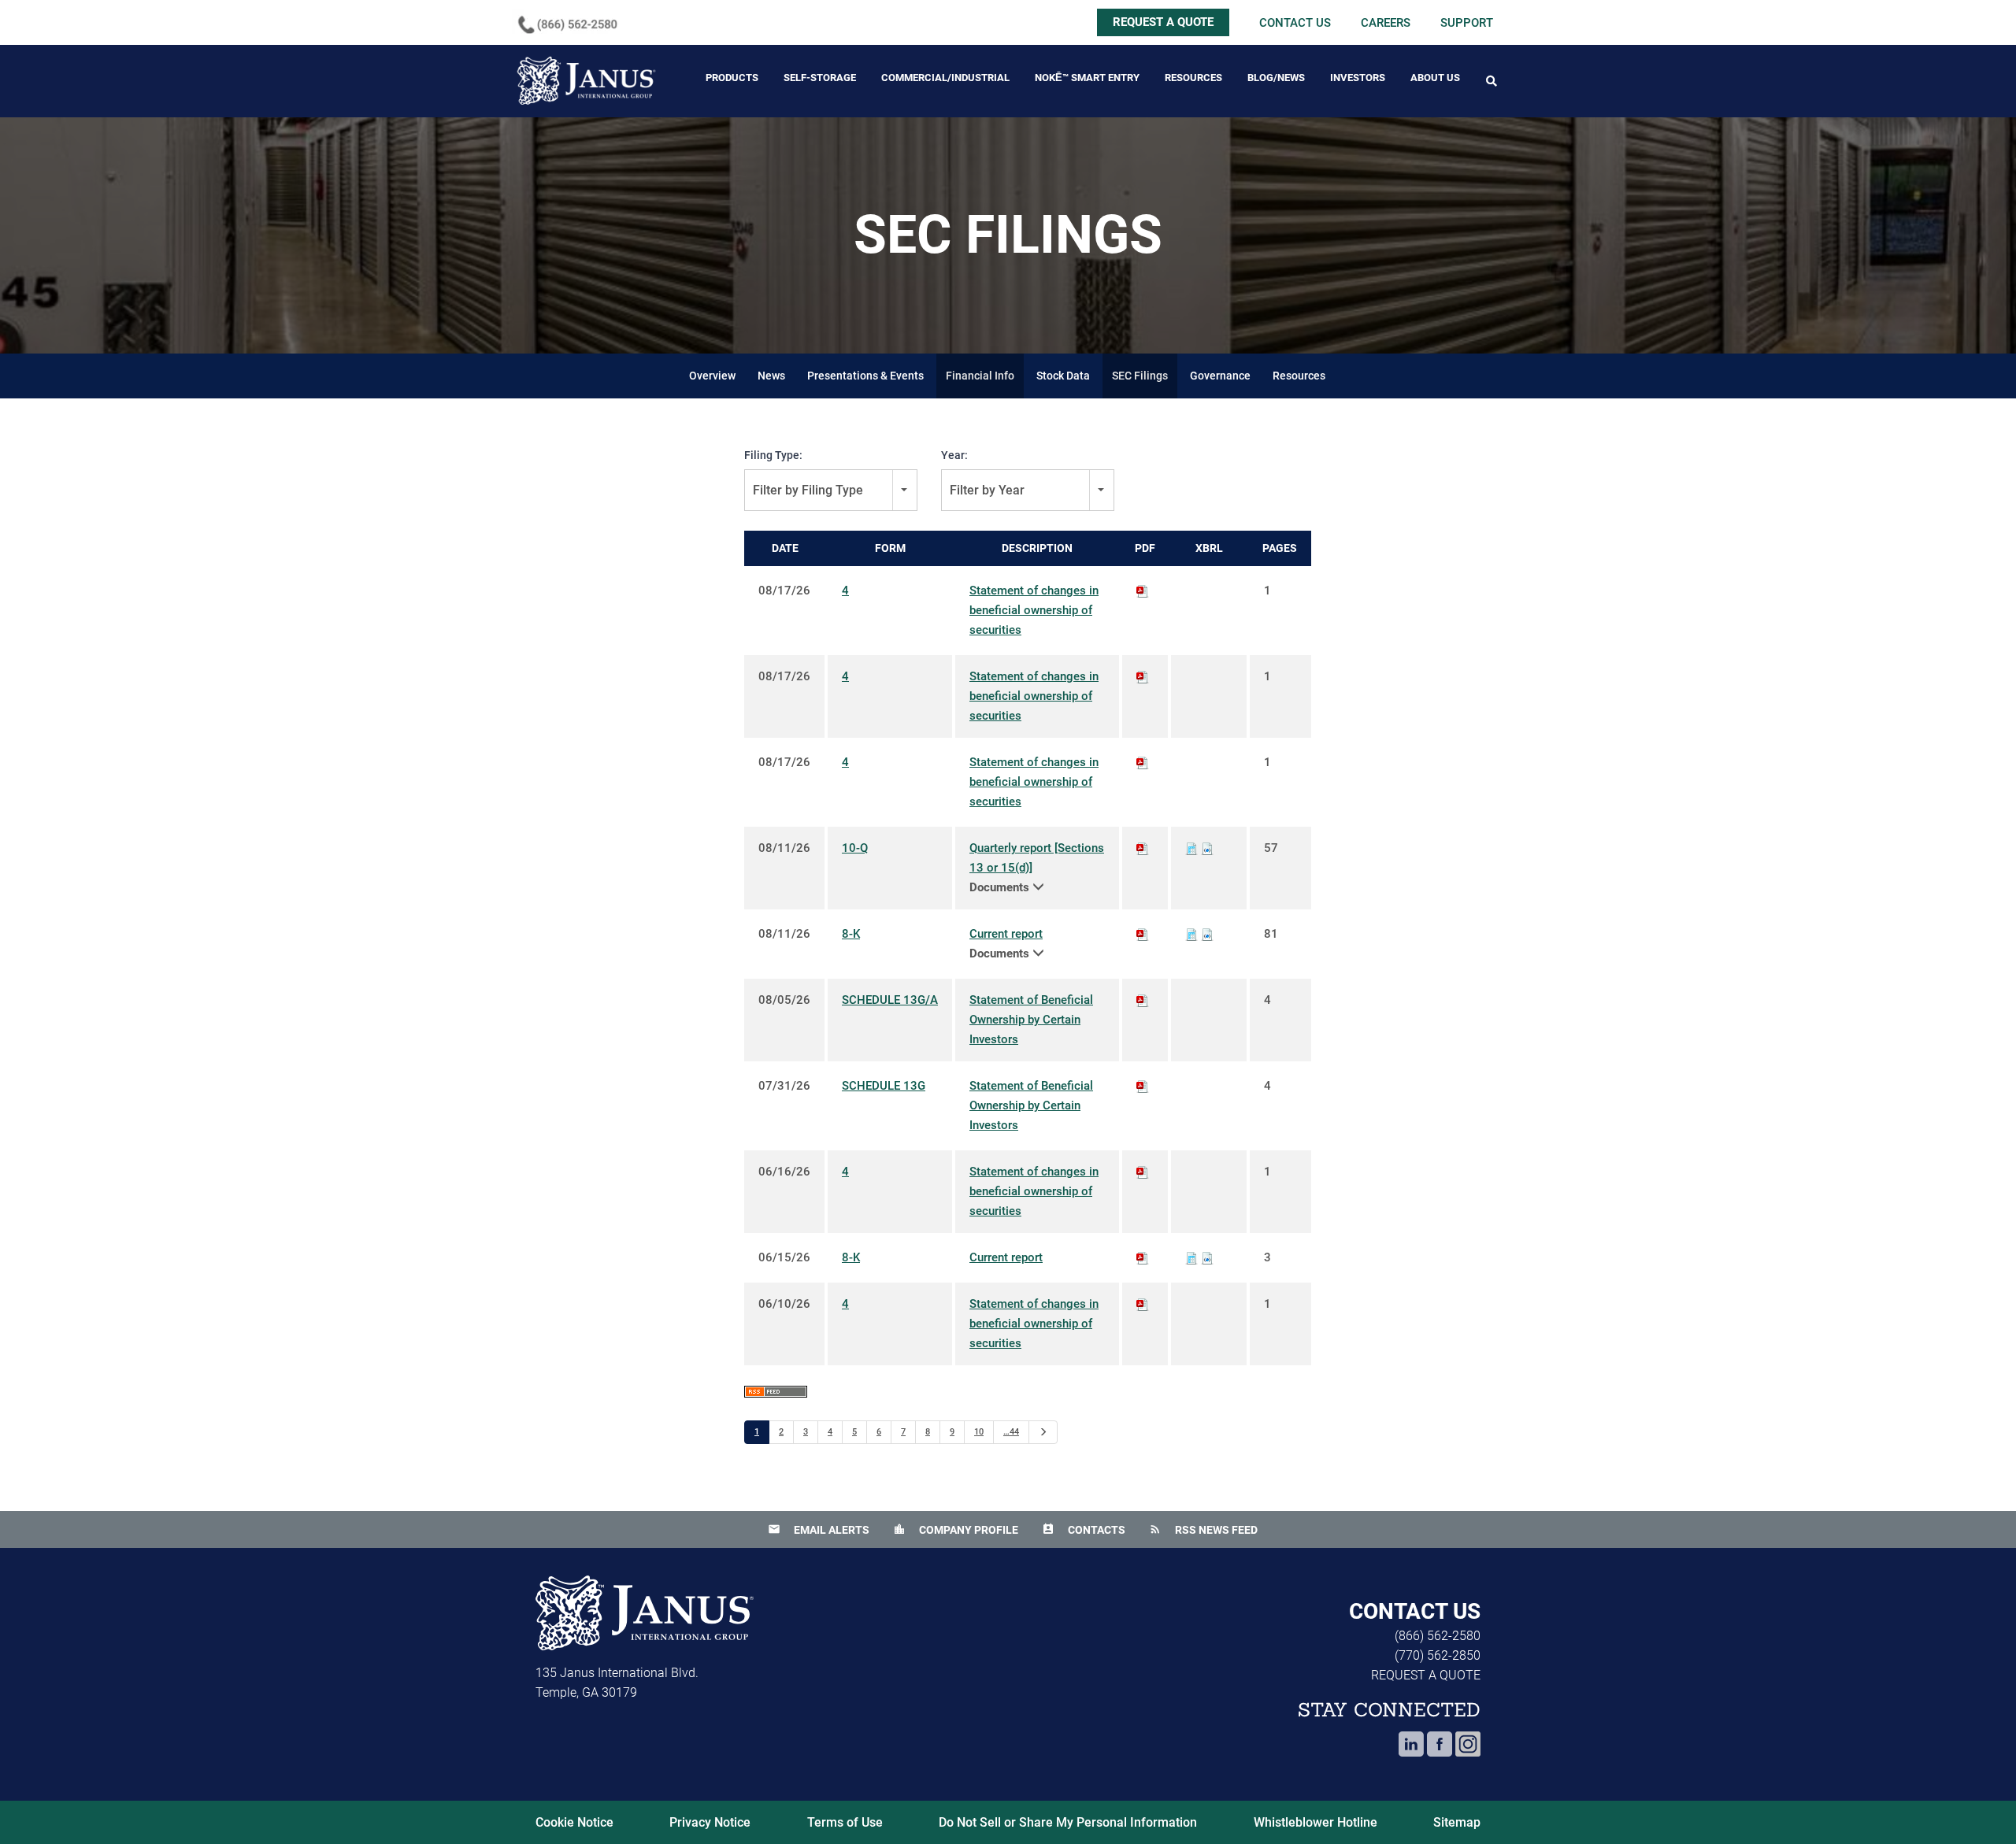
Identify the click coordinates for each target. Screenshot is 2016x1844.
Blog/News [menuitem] (1276, 78)
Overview (712, 376)
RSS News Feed (1203, 1530)
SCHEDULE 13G (884, 1086)
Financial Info (980, 376)
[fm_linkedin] (1411, 1750)
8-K (851, 934)
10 (979, 1432)
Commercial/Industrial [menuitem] (945, 78)
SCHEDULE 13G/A (890, 1000)
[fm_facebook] (1440, 1750)
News (771, 376)
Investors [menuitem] (1358, 78)
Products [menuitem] (732, 78)
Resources (1299, 376)
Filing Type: (773, 455)
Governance (1220, 376)
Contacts (1084, 1530)
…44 (1011, 1432)
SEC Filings (1140, 376)
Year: (954, 455)
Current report (1006, 934)
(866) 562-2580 (1438, 1636)
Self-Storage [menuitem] (820, 78)
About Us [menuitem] (1435, 78)
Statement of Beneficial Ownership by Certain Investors (1031, 1020)
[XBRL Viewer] (1191, 848)
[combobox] (831, 490)
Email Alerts (819, 1530)
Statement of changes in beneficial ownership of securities (1034, 610)
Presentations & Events (865, 376)
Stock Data (1063, 376)
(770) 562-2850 (1438, 1655)
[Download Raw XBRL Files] (1207, 848)
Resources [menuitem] (1193, 78)
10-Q (855, 848)
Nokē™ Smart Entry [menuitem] (1087, 78)
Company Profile (956, 1530)
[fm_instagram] (1468, 1750)
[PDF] (1143, 591)
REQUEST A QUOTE (1163, 22)
